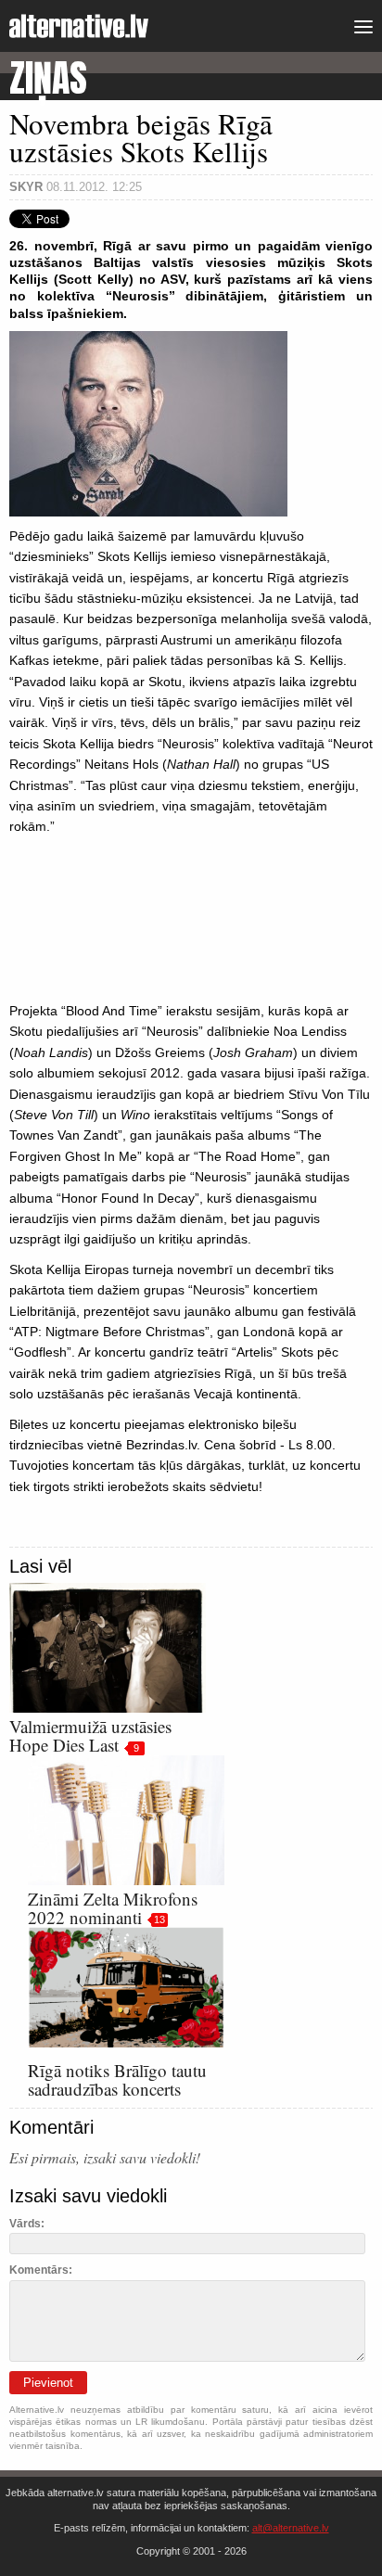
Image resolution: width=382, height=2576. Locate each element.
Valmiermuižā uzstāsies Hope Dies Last (90, 1735)
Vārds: (27, 2224)
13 (159, 1919)
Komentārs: (41, 2270)
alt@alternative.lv (291, 2528)
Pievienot (48, 2383)
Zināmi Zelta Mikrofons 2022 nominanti (113, 1908)
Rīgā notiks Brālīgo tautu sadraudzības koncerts (117, 2079)
